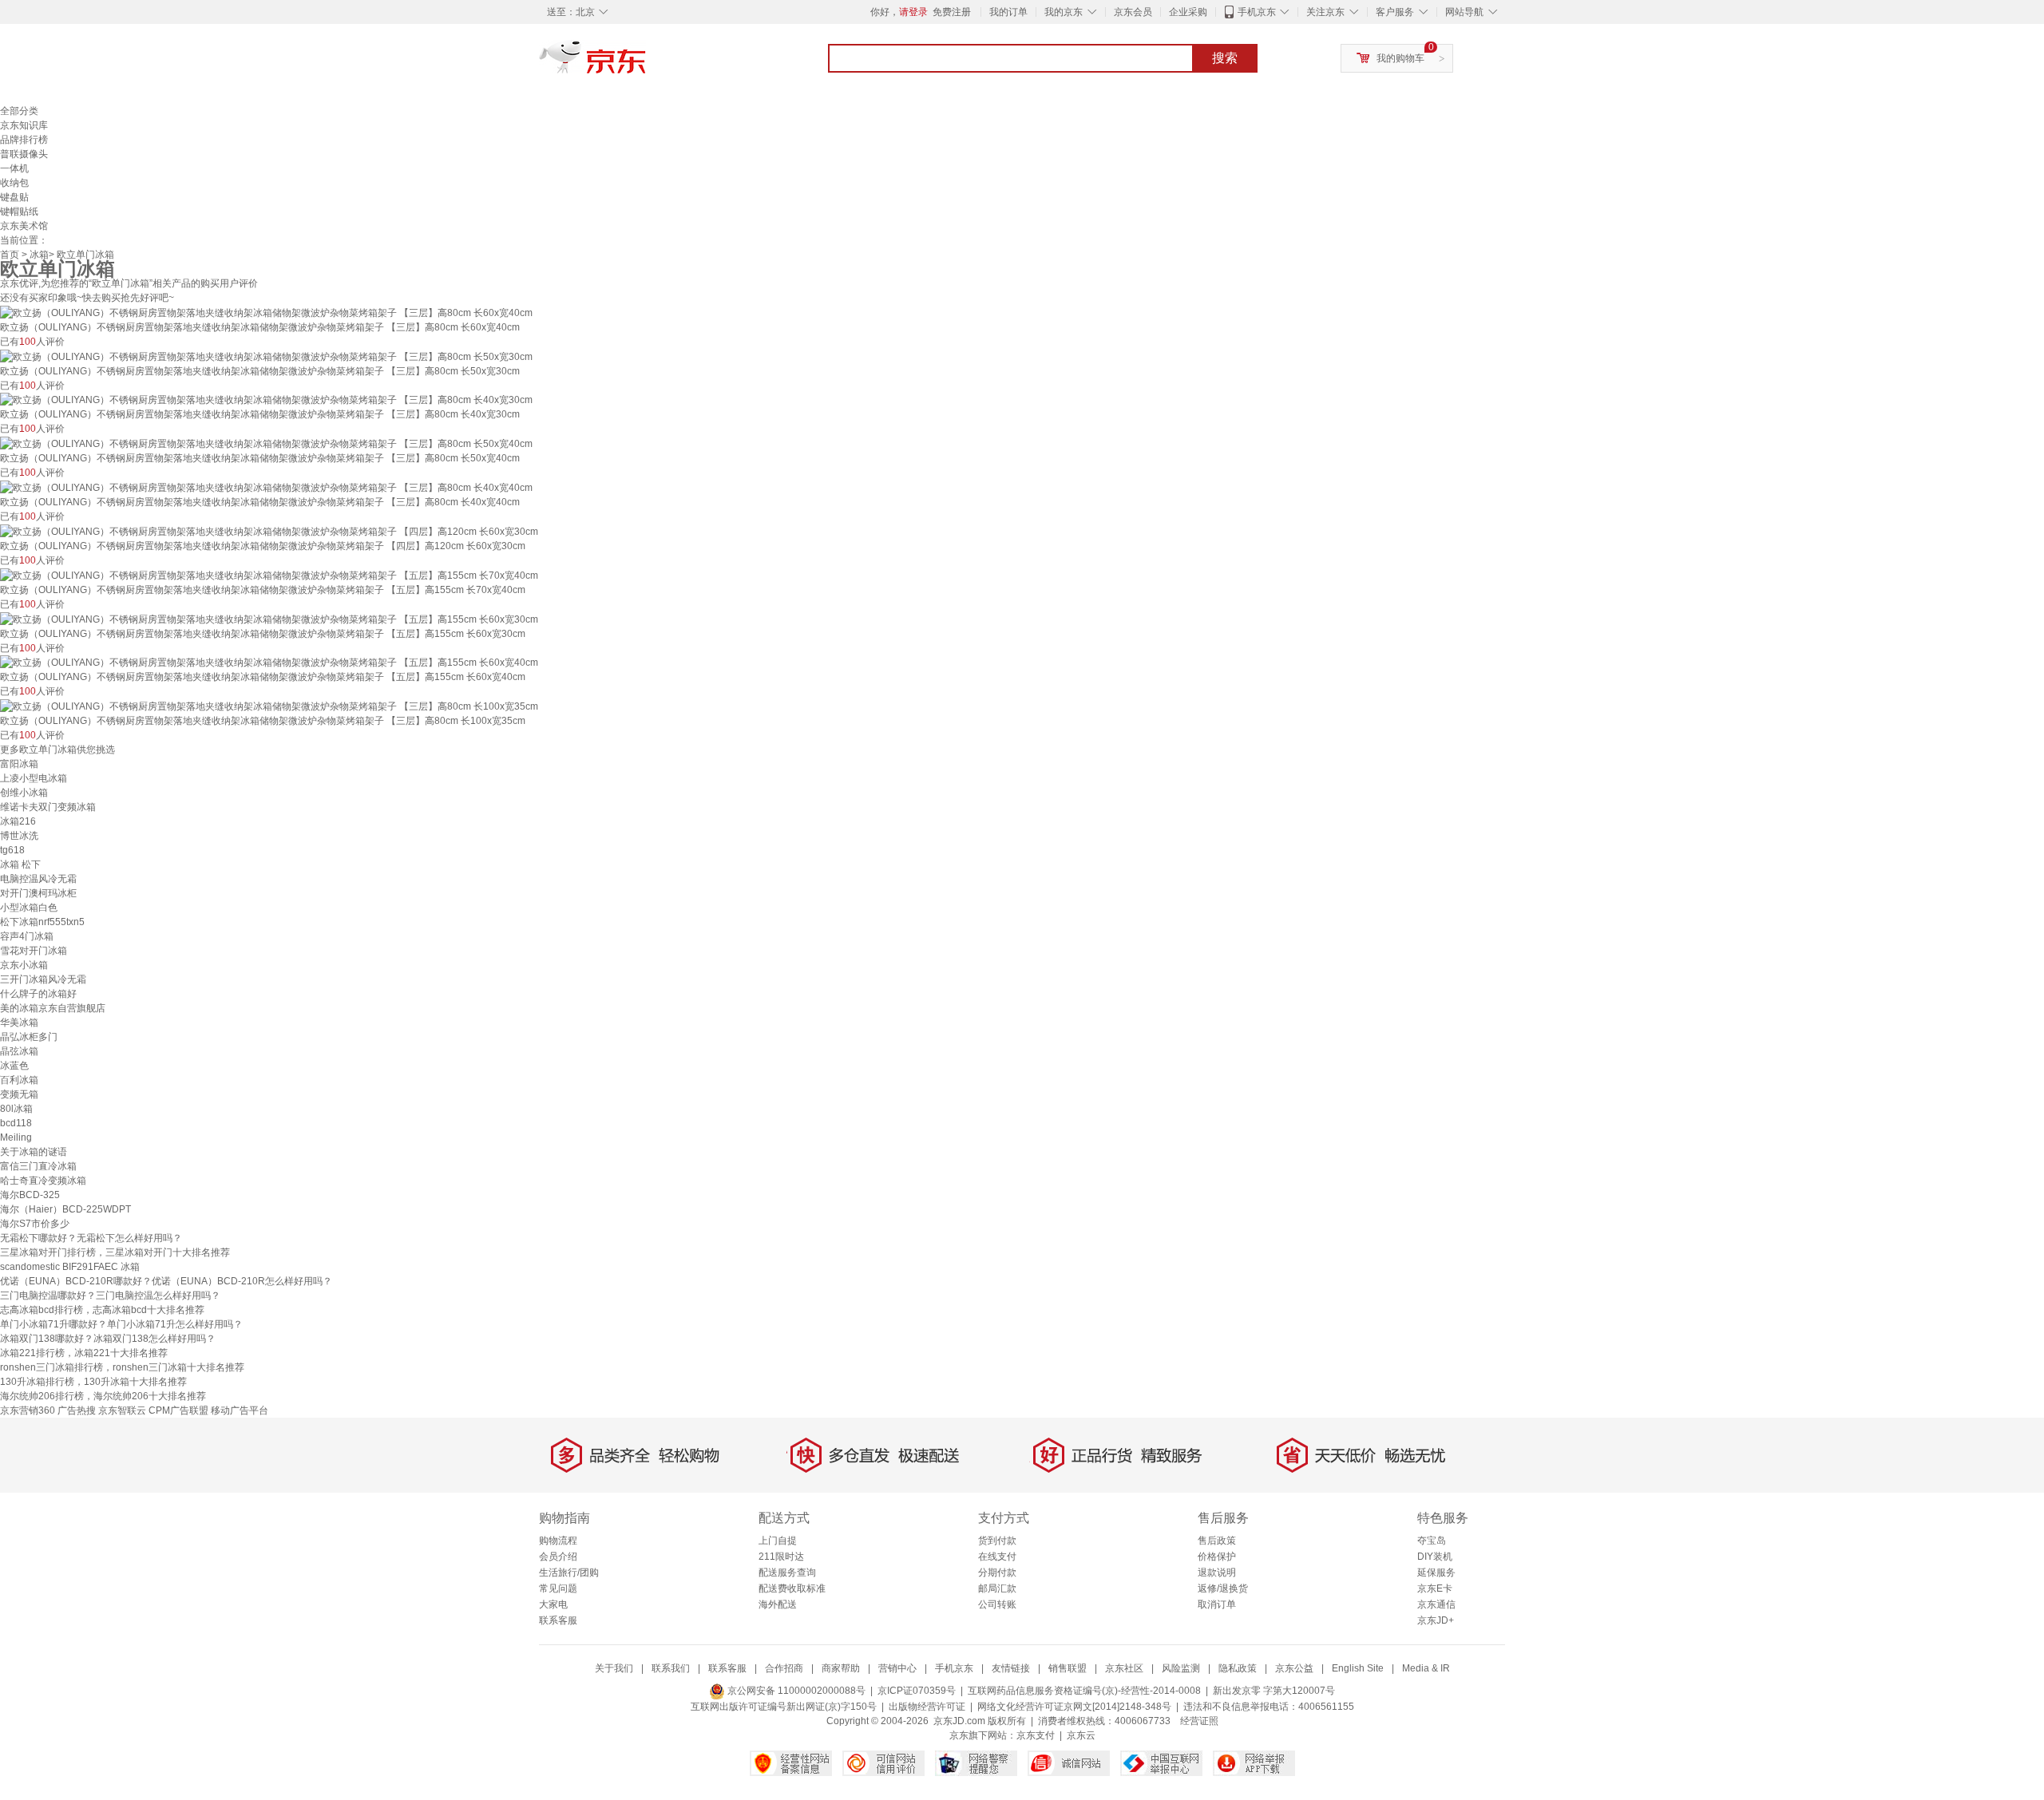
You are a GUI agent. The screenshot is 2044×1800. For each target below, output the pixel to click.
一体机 (14, 168)
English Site (1358, 1668)
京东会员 (1133, 12)
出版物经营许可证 (927, 1707)
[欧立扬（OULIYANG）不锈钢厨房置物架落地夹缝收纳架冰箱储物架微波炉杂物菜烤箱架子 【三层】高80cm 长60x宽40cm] (266, 312)
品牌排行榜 (24, 140)
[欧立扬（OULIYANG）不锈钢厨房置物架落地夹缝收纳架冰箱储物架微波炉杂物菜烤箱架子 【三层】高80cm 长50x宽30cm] (266, 356)
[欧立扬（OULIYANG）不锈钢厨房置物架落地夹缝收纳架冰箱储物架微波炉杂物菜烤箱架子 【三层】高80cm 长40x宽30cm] (266, 400)
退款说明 (1217, 1573)
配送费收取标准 (792, 1588)
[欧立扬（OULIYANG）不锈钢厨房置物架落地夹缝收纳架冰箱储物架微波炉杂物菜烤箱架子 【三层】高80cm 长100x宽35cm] (269, 706)
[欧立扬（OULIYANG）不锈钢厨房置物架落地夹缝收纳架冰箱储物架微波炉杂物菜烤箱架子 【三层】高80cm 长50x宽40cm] (266, 443)
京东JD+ (1436, 1620)
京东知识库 (24, 125)
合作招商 (784, 1668)
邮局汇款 (997, 1588)
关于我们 (614, 1668)
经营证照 (1199, 1721)
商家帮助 (841, 1668)
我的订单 (1008, 12)
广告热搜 (77, 1410)
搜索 (1225, 58)
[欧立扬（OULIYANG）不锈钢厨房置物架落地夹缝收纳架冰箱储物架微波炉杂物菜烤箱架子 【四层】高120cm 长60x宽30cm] (269, 531)
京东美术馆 (24, 226)
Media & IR (1426, 1668)
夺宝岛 (1432, 1541)
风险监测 (1181, 1668)
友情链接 (1011, 1668)
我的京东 (1064, 12)
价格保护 (1217, 1557)
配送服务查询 (787, 1573)
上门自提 (778, 1541)
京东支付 (1036, 1735)
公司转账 (997, 1604)
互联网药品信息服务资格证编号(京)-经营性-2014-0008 (1084, 1691)
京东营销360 (28, 1410)
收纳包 (14, 183)
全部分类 (19, 111)
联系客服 (558, 1620)
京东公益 (1294, 1668)
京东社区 (1124, 1668)
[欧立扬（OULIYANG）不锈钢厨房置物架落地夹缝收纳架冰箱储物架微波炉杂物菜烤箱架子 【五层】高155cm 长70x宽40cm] (269, 575)
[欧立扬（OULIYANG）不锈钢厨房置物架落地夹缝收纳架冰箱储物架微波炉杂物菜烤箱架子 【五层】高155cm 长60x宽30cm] (269, 619)
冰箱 (39, 255)
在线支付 (997, 1557)
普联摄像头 (24, 154)
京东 (647, 64)
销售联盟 (1068, 1668)
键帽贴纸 (19, 212)
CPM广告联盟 (178, 1410)
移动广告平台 (240, 1410)
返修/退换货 (1223, 1588)
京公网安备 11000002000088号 (795, 1691)
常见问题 (558, 1588)
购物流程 (558, 1541)
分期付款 (997, 1573)
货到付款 (997, 1541)
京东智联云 (122, 1410)
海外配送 (778, 1604)
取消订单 (1217, 1604)
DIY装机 (1435, 1557)
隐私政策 (1238, 1668)
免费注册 (952, 12)
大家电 (553, 1604)
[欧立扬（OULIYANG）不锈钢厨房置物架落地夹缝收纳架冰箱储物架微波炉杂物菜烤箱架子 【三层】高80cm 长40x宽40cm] (266, 487)
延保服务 (1436, 1573)
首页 (10, 255)
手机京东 (1257, 12)
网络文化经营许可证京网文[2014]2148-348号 (1074, 1707)
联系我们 (671, 1668)
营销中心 (897, 1668)
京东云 (1081, 1735)
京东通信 (1436, 1604)
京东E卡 (1435, 1588)
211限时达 (781, 1557)
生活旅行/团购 (569, 1573)
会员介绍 (558, 1557)
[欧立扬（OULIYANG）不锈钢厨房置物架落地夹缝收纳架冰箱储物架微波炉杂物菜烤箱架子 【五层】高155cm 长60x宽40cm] (269, 663)
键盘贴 (14, 197)
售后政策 (1217, 1541)
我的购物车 (1400, 58)
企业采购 (1188, 12)
